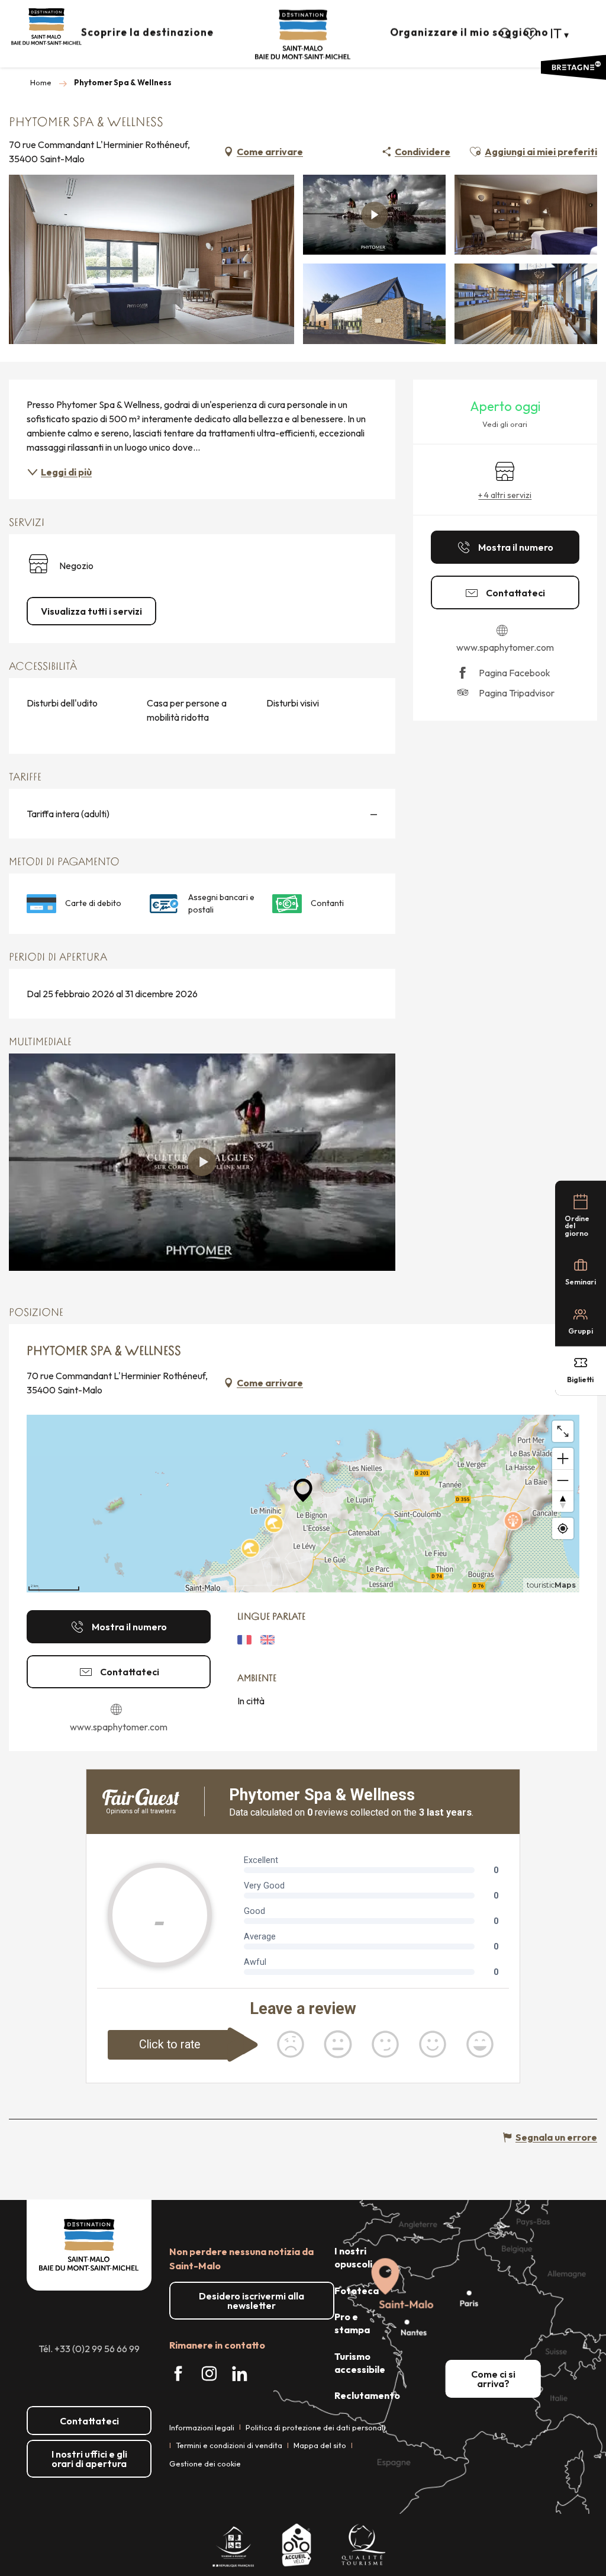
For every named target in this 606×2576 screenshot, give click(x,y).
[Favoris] (531, 34)
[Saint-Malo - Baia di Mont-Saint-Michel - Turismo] (303, 35)
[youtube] (202, 1162)
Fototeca (357, 2291)
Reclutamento (367, 2395)
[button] (505, 34)
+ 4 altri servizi (505, 495)
